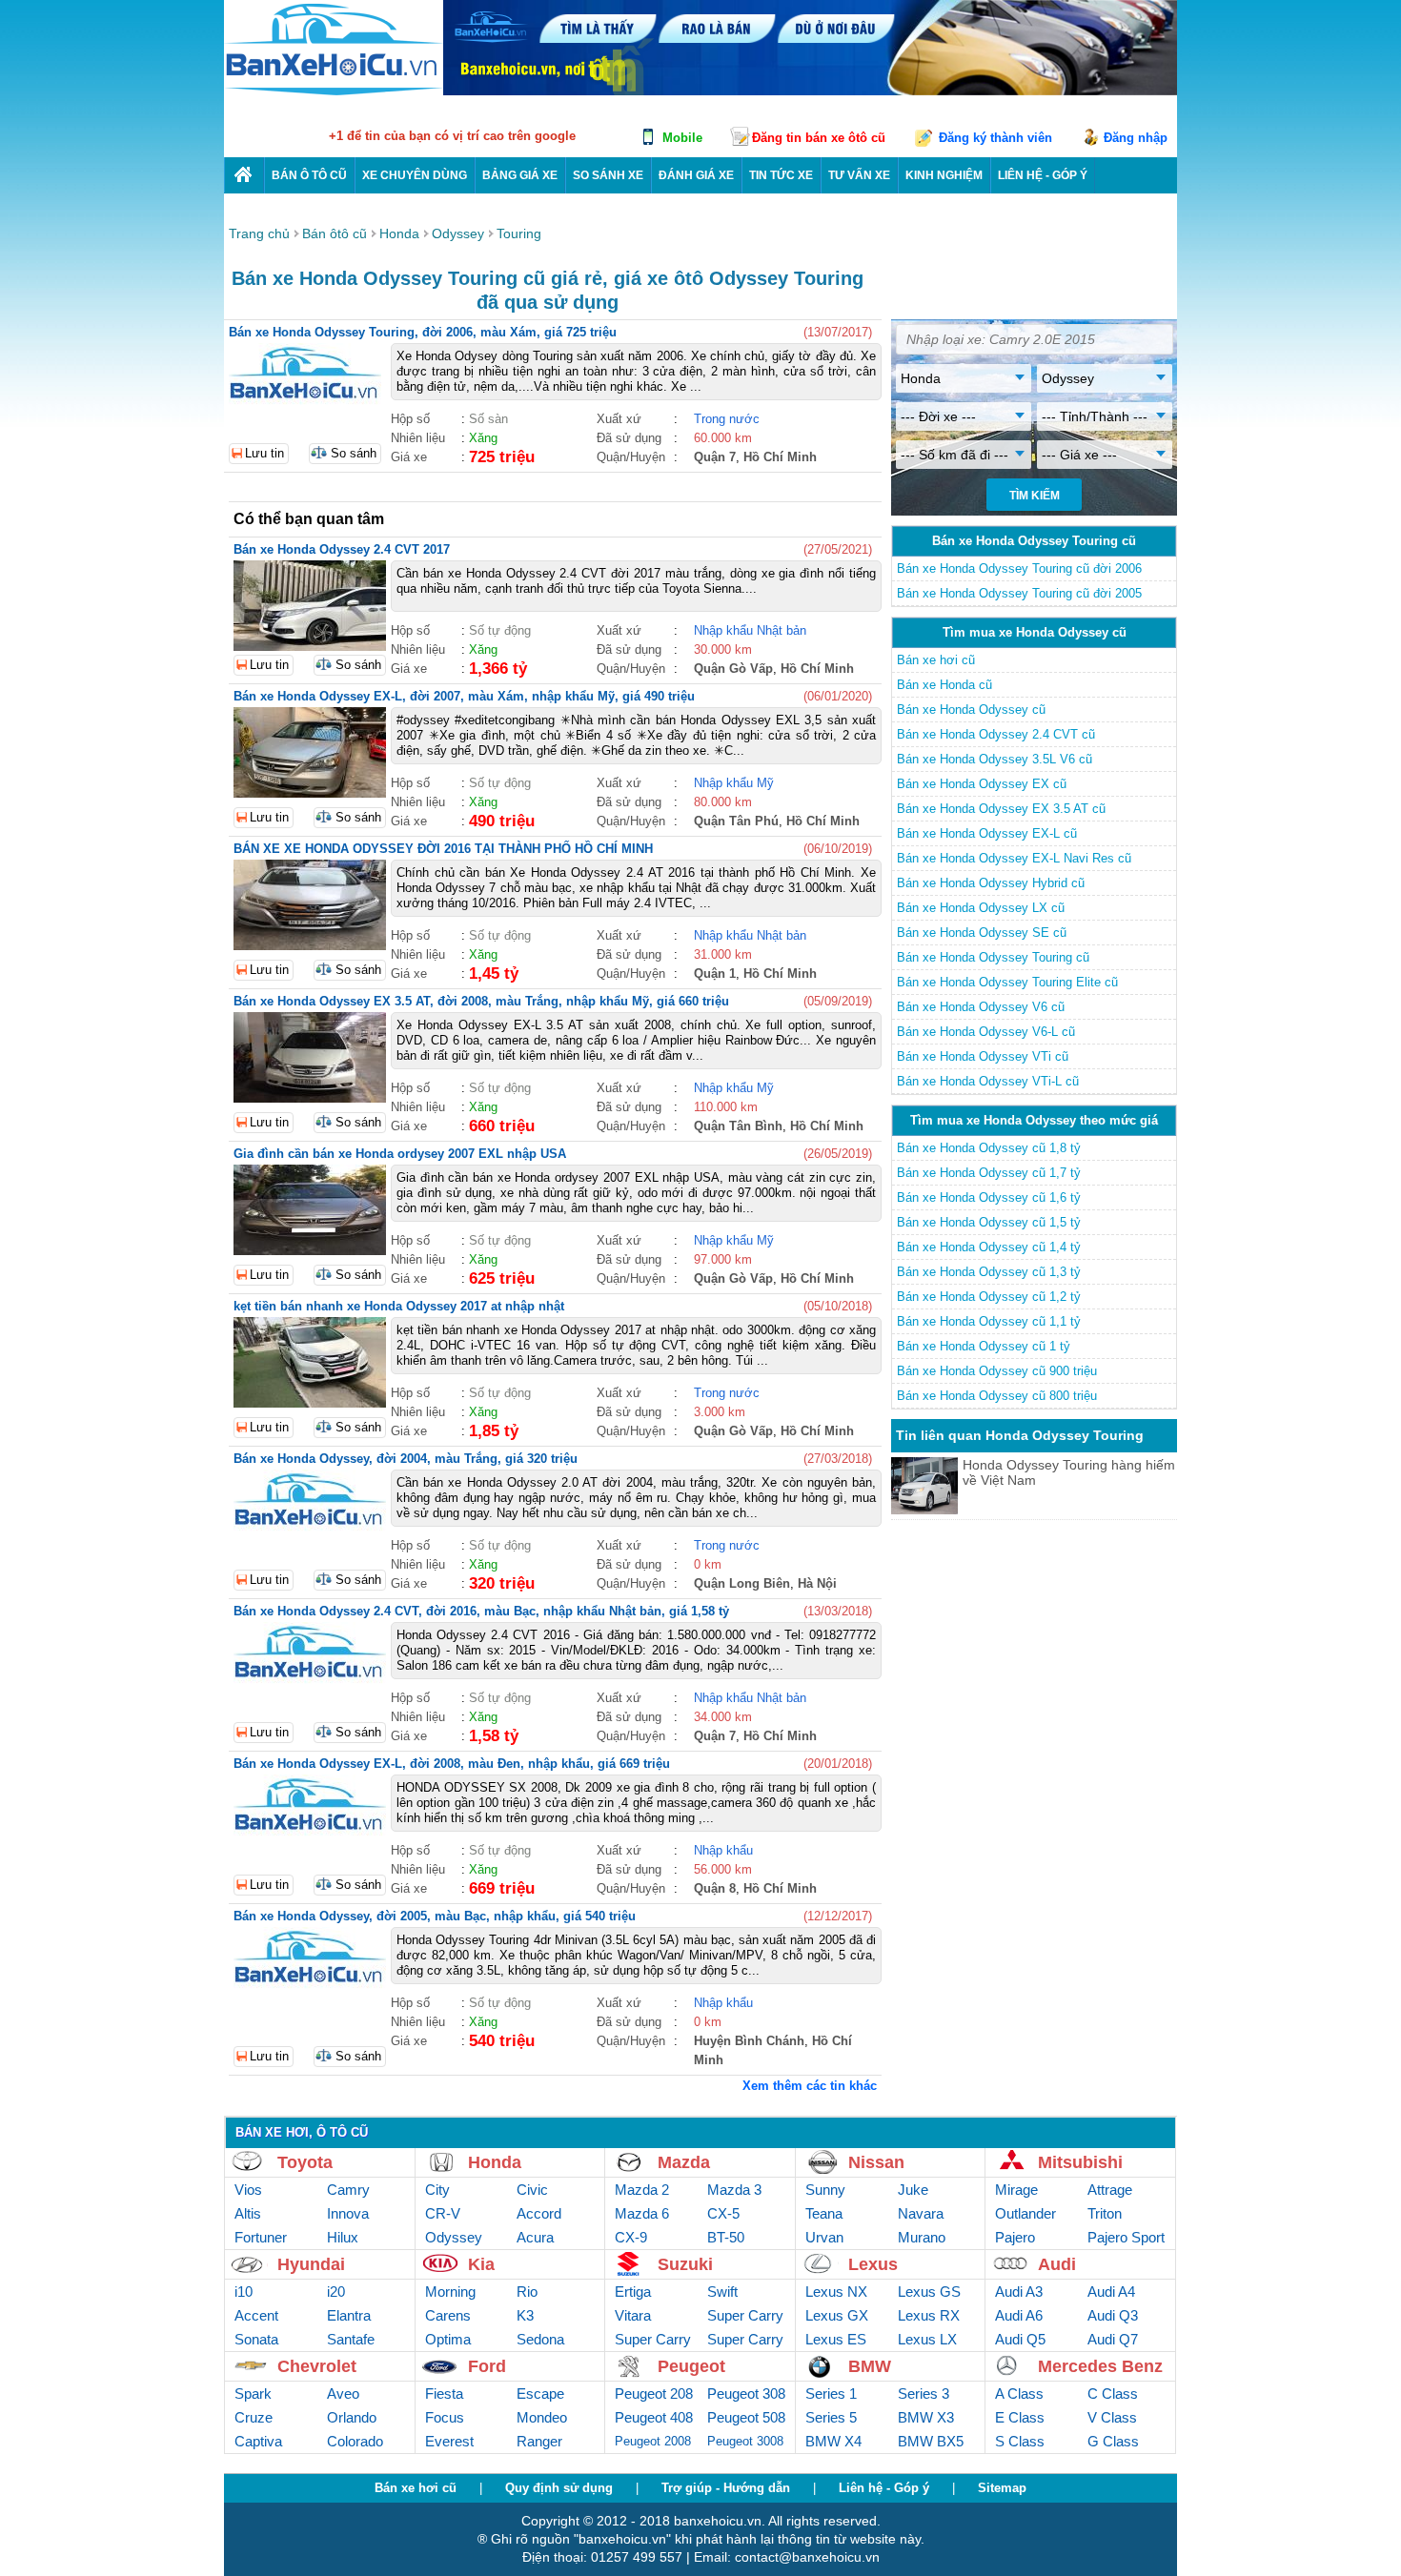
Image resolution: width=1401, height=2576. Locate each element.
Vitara (633, 2315)
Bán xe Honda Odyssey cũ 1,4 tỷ (989, 1247)
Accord (539, 2213)
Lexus (873, 2264)
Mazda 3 (734, 2190)
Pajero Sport (1126, 2237)
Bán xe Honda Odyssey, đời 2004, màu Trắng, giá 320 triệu (406, 1459)
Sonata (256, 2339)
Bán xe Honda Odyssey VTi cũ (983, 1056)
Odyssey (454, 2237)
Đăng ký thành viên (995, 138)
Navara (921, 2213)
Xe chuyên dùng (415, 175)
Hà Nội (817, 1583)
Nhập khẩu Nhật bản (750, 630)
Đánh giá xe (696, 175)
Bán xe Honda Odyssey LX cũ (981, 908)
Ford (487, 2366)
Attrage (1110, 2190)
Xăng (483, 438)
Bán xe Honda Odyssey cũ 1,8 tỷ (989, 1148)
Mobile (682, 138)
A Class (1019, 2393)
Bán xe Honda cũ (944, 685)
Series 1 (831, 2393)
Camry (348, 2190)
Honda (495, 2162)
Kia (481, 2264)
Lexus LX (927, 2339)
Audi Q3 (1113, 2315)
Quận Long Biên (742, 1583)
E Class (1020, 2417)
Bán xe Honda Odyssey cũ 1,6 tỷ (989, 1197)
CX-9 (631, 2237)
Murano (922, 2237)
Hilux (343, 2237)
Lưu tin (264, 453)
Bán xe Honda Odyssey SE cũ (982, 933)
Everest (449, 2441)
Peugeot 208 (654, 2393)
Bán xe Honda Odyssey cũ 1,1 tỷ (989, 1321)
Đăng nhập (1136, 138)
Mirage (1016, 2190)
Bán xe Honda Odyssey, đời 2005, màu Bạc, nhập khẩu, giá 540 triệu (435, 1916)
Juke (913, 2190)
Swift (722, 2292)
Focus (445, 2417)
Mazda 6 (642, 2213)
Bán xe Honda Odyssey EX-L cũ (987, 833)
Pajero (1015, 2237)
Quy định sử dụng (559, 2488)
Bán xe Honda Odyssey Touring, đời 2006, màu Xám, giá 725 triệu (423, 332)
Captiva (258, 2441)
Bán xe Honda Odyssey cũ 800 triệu (997, 1396)
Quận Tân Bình (738, 1126)
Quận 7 (715, 457)
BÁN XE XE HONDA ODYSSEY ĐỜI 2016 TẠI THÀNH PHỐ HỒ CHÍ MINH (443, 849)
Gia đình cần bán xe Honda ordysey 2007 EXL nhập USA (400, 1154)
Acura (535, 2237)
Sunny (825, 2190)
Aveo (343, 2393)
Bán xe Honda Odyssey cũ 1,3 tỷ (989, 1272)
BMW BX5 (931, 2441)
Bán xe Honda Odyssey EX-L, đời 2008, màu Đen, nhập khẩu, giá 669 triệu (452, 1764)
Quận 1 (715, 974)
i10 (244, 2292)
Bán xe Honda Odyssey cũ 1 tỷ (984, 1346)
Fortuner (261, 2237)
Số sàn (488, 419)
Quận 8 (715, 1888)
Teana (824, 2213)
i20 (336, 2292)
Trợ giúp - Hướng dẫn (726, 2488)
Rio (527, 2292)
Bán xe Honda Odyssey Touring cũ (993, 957)
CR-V (443, 2213)
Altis (248, 2213)
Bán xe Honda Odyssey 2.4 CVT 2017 (342, 549)
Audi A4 (1111, 2292)
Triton (1105, 2213)
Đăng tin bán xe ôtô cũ (819, 138)
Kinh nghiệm (944, 175)
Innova (348, 2213)
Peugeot (691, 2366)
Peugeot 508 (746, 2417)
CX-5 (723, 2213)
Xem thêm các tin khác (810, 2086)
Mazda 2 (642, 2190)
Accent (256, 2315)
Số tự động (500, 630)
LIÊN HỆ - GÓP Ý (1043, 175)
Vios (248, 2190)
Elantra (349, 2315)
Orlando (352, 2417)
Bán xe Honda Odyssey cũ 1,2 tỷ (989, 1297)
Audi (1057, 2264)
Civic (532, 2190)
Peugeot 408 (654, 2417)
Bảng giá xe (520, 175)
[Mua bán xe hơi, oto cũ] (244, 175)
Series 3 (924, 2393)
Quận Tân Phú (736, 821)
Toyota (305, 2162)
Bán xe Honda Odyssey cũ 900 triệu (997, 1371)
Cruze (254, 2417)
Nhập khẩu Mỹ (734, 783)
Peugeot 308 (746, 2393)
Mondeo (542, 2417)
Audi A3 (1019, 2292)
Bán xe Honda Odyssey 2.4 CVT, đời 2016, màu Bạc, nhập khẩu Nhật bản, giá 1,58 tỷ (481, 1611)
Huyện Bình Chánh (749, 2041)
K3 (525, 2315)
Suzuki (685, 2264)
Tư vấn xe (859, 175)
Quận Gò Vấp (733, 669)
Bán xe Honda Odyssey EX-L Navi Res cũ (1014, 858)
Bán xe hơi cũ (936, 660)
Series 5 (831, 2417)
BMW (870, 2366)
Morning (450, 2292)
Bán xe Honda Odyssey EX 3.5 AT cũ (1001, 809)
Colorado (355, 2441)
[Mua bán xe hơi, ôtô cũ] (334, 93)
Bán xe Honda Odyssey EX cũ (982, 784)
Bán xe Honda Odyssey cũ (971, 710)
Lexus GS (929, 2292)
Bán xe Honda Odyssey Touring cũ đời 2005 (1019, 593)
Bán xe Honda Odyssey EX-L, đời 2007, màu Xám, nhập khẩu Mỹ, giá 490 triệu (464, 696)
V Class (1112, 2417)
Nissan (876, 2162)
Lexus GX (837, 2315)
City (437, 2190)
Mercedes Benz (1100, 2366)
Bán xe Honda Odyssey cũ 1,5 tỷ (989, 1222)
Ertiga (633, 2292)
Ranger (539, 2441)
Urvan (824, 2237)
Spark (253, 2393)
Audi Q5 (1020, 2339)
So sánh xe (608, 175)
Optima (448, 2339)
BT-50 (726, 2237)
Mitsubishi (1080, 2162)
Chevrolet (317, 2366)
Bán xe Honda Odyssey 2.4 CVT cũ (996, 734)
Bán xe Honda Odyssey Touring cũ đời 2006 (1019, 568)
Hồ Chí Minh (780, 457)
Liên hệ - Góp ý (884, 2488)
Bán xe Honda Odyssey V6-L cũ (986, 1032)
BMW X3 (926, 2417)
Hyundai (311, 2264)
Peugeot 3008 (745, 2441)
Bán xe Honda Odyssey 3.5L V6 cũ (995, 759)
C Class (1113, 2393)
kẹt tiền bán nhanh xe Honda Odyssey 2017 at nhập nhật (399, 1306)
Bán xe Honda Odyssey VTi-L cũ (988, 1081)
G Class (1113, 2441)
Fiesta (444, 2393)
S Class (1020, 2441)
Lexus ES (836, 2339)
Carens (448, 2315)
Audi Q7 (1113, 2339)
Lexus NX (836, 2292)
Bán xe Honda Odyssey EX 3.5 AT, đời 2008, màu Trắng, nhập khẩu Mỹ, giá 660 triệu (481, 1001)
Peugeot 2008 (653, 2441)
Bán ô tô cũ (309, 175)
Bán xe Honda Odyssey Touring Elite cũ (1007, 982)
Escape (540, 2393)
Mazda (684, 2162)
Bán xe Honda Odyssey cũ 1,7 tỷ (989, 1173)
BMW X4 (833, 2441)
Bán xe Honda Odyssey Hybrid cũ (991, 883)
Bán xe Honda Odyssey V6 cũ (981, 1007)
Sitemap (1002, 2488)
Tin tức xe (781, 175)
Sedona (540, 2339)
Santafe (351, 2339)
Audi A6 (1019, 2315)
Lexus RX (929, 2315)
